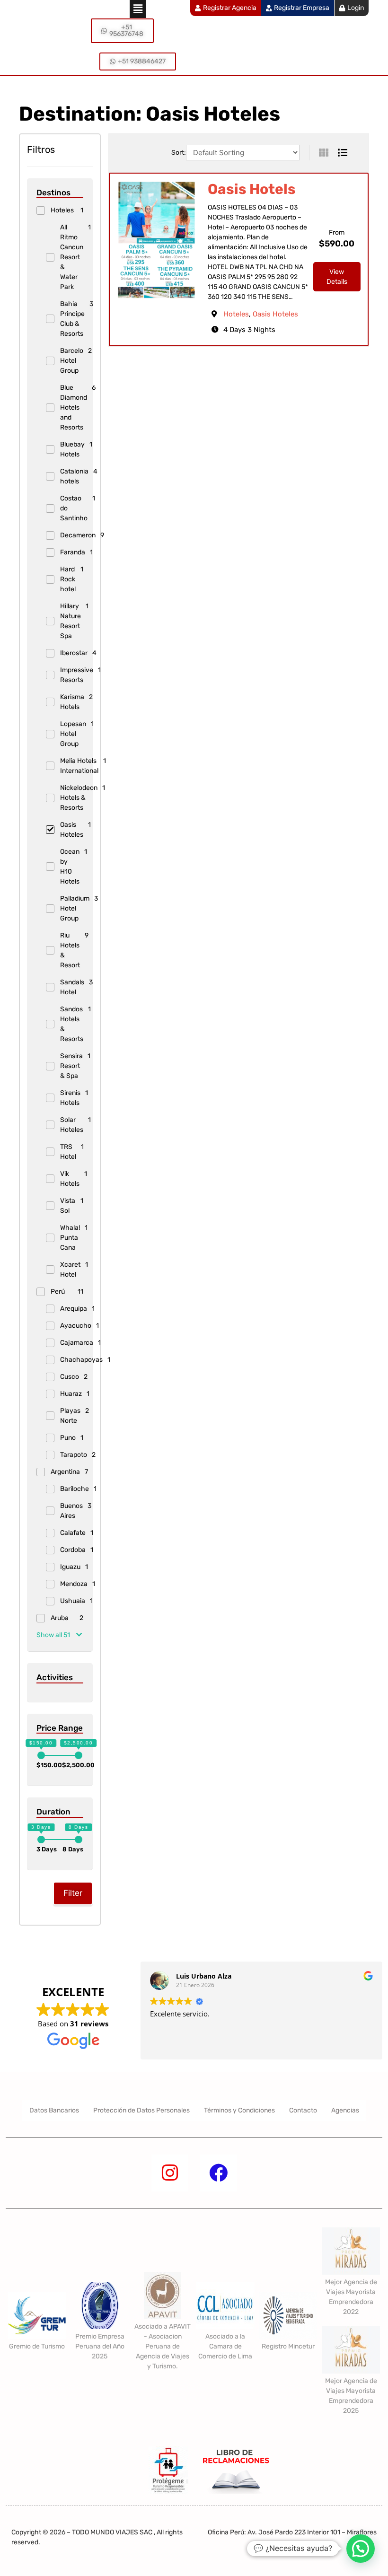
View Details (337, 277)
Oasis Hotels (252, 189)
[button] (138, 9)
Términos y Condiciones (239, 2110)
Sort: (179, 153)
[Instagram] (170, 2173)
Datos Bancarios (54, 2110)
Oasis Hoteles (275, 314)
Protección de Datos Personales (141, 2110)
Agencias (345, 2110)
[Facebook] (219, 2173)
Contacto (303, 2110)
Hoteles (236, 314)
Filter (73, 1893)
